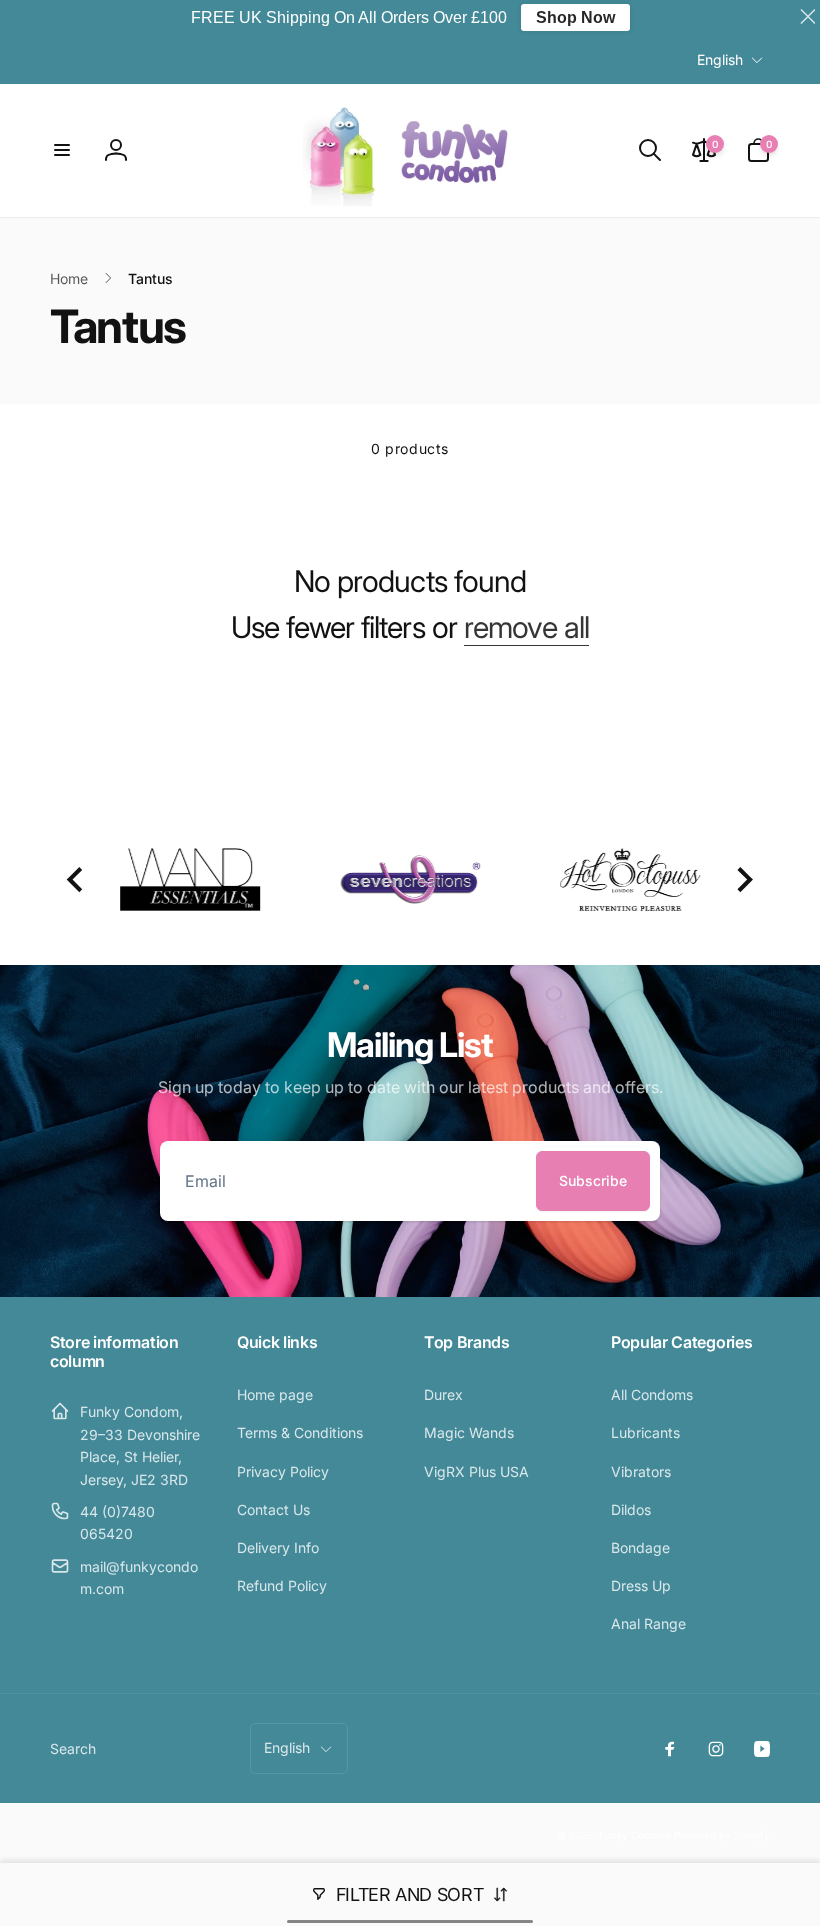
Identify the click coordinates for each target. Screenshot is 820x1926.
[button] (62, 150)
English (720, 59)
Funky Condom (635, 1835)
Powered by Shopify (722, 1835)
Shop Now (575, 17)
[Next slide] (743, 879)
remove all (526, 627)
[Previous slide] (76, 879)
